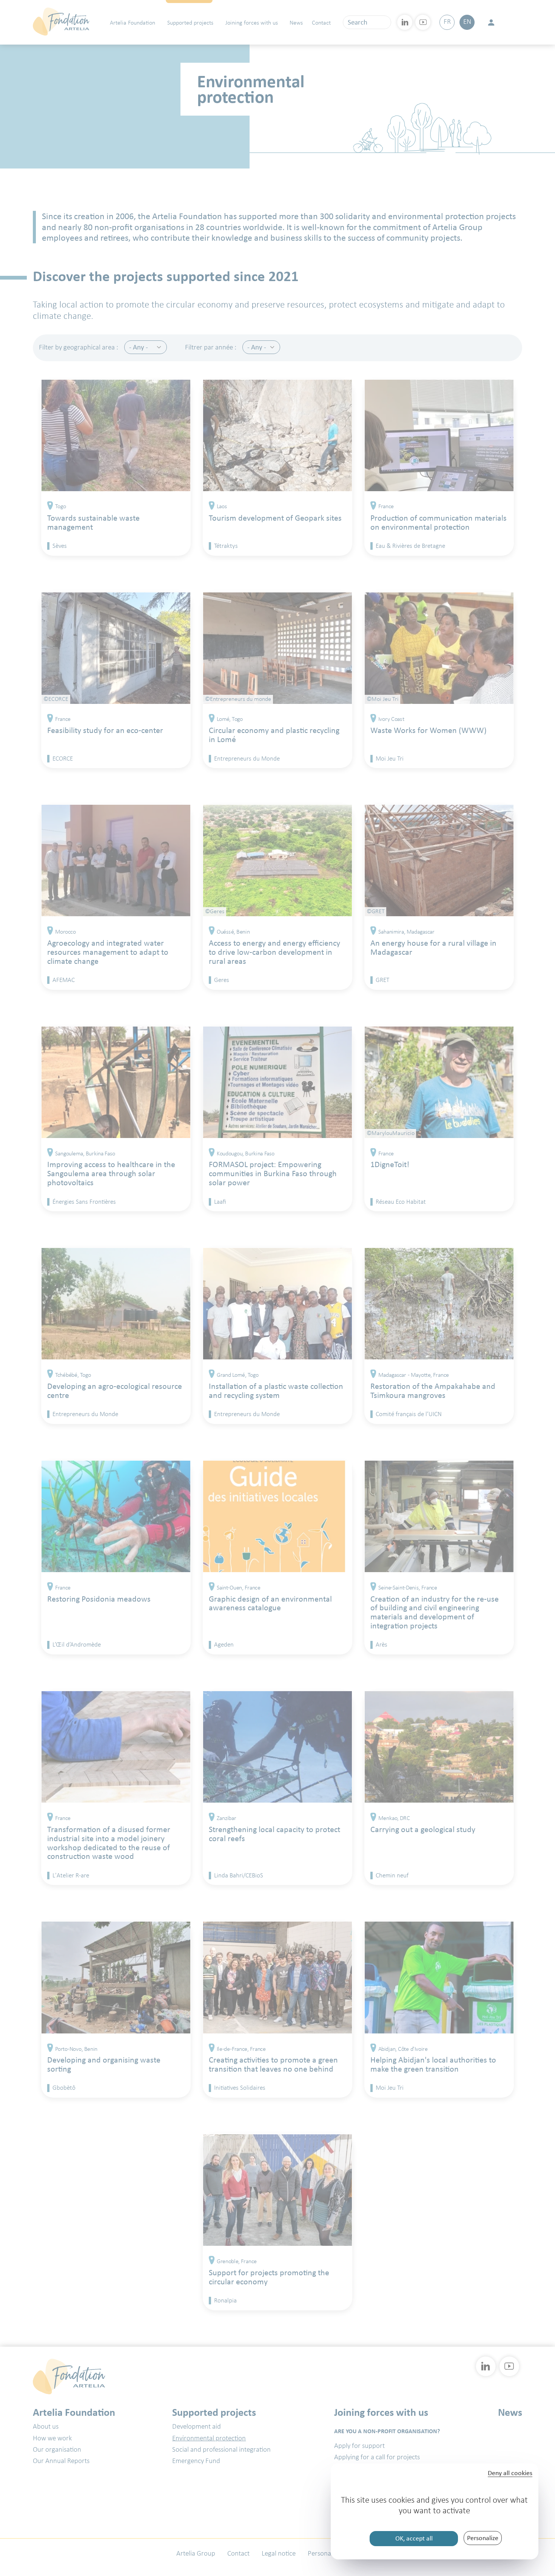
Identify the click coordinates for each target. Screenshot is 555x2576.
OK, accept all (414, 2538)
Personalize (483, 2538)
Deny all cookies (510, 2473)
